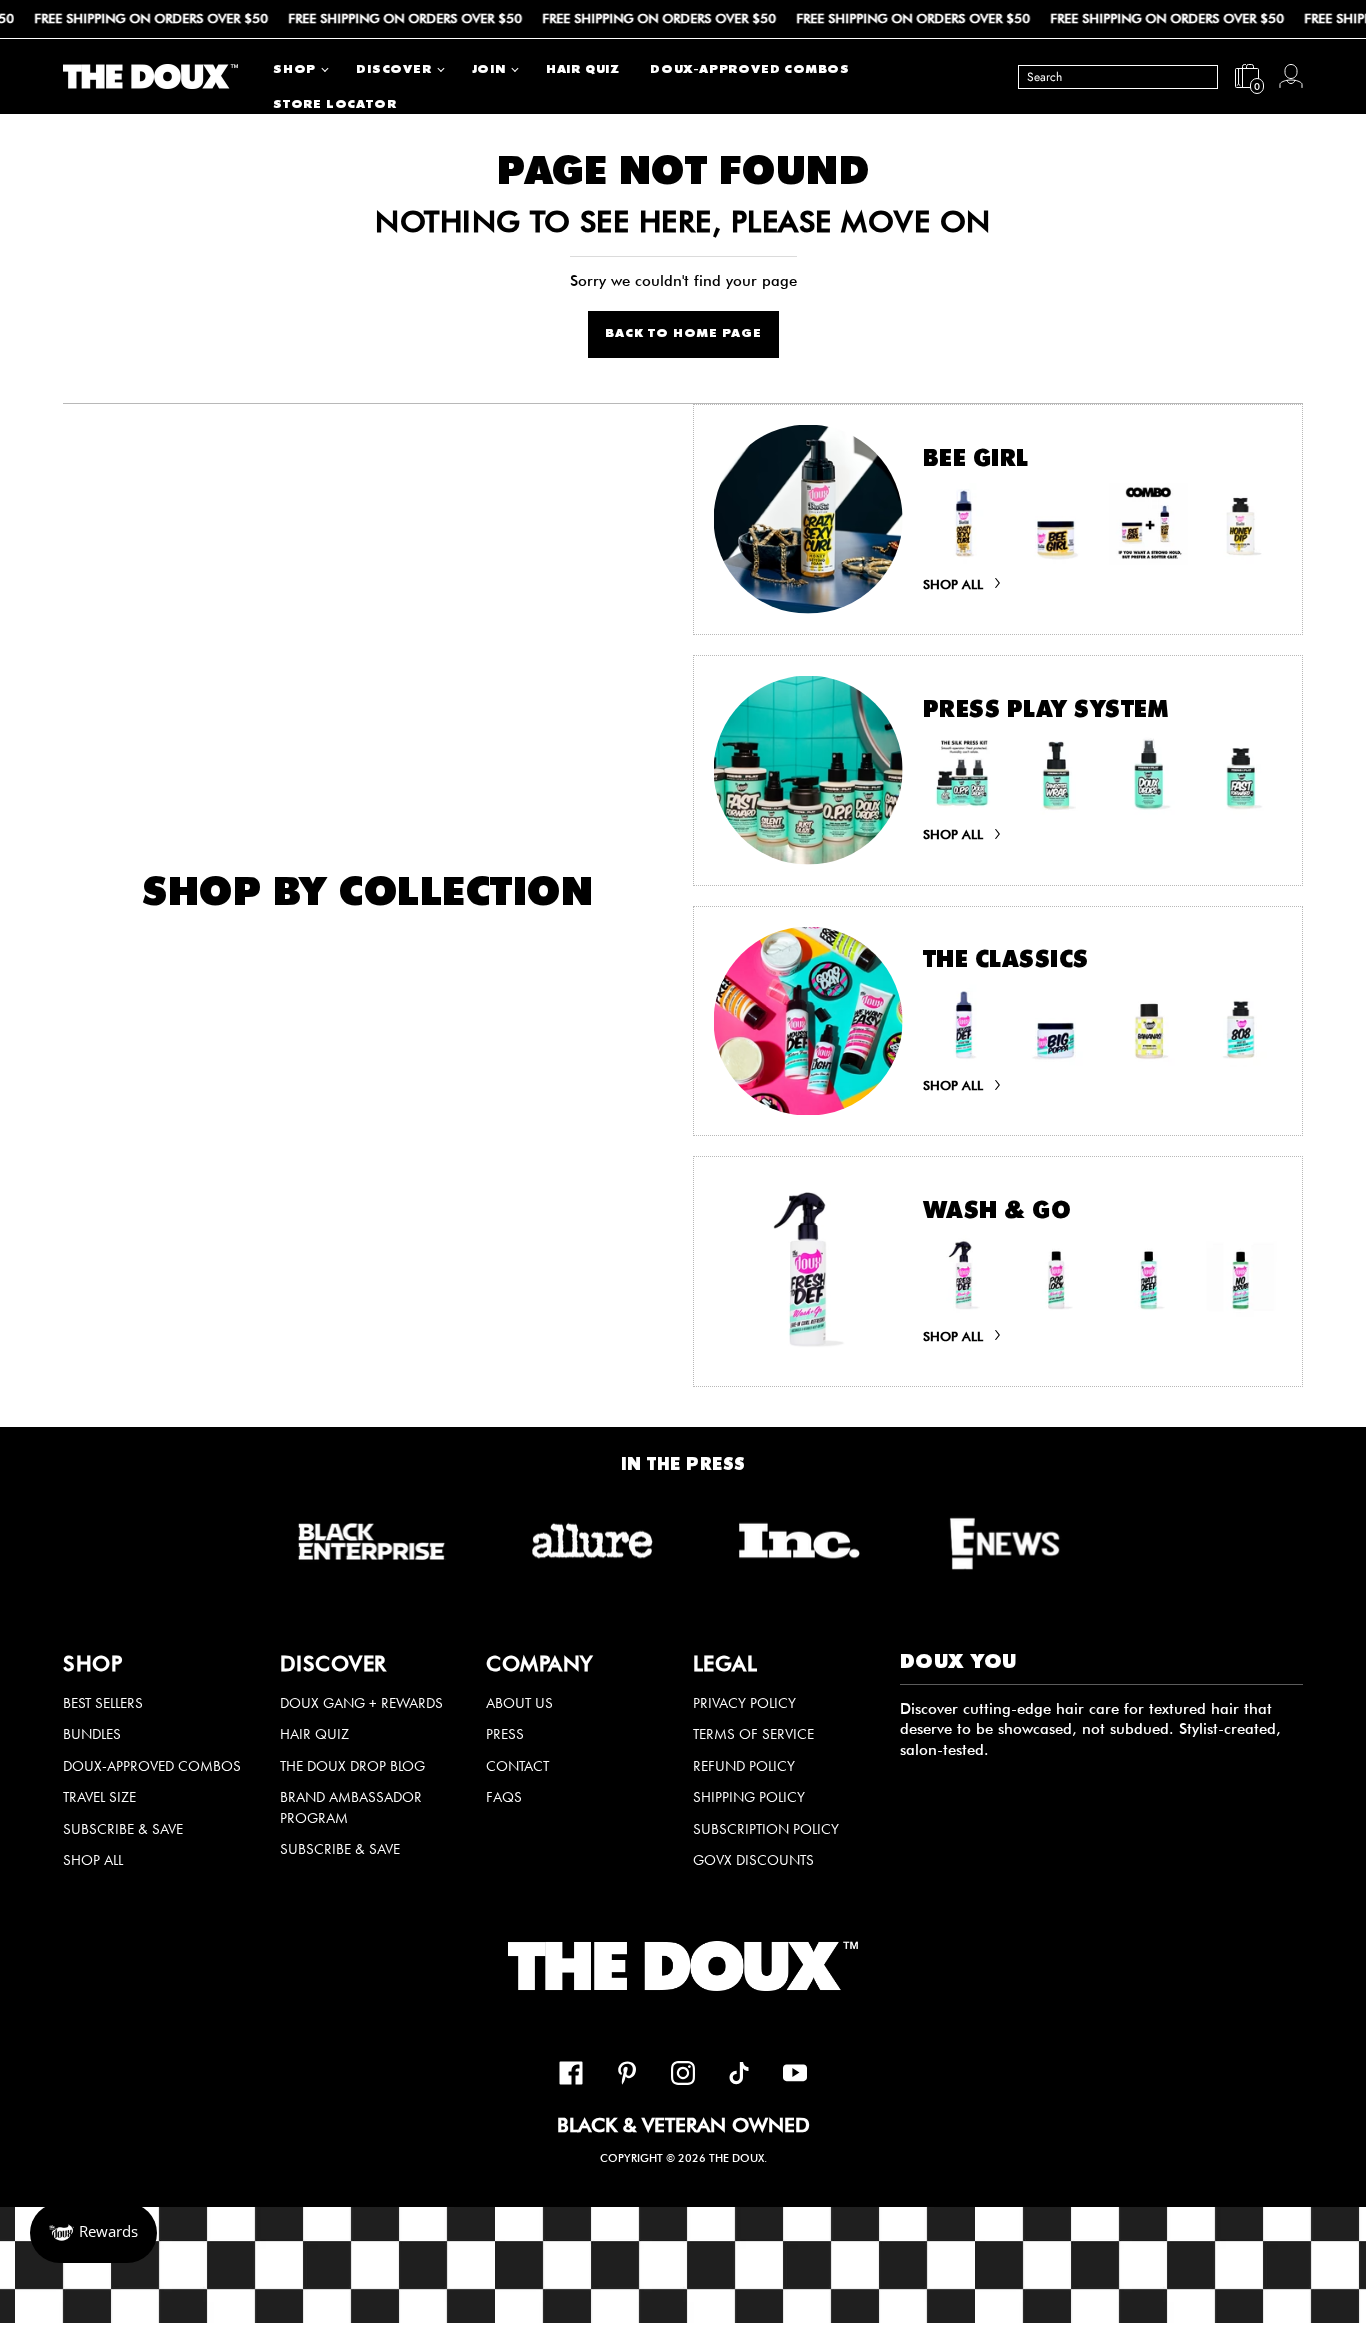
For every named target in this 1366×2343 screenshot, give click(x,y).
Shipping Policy (749, 1797)
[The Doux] (150, 76)
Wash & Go (997, 1213)
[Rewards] (93, 2233)
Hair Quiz (314, 1734)
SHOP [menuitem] (294, 70)
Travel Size (99, 1797)
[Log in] (1291, 76)
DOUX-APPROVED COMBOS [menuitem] (750, 70)
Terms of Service (753, 1734)
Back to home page (683, 334)
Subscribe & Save (123, 1829)
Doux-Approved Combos (152, 1766)
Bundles (92, 1734)
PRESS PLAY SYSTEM (1046, 712)
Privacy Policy (744, 1703)
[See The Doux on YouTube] (795, 2076)
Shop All (93, 1860)
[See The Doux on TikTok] (739, 2076)
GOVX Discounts (753, 1860)
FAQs (504, 1797)
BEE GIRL (976, 461)
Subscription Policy (766, 1829)
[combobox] (1118, 76)
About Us (519, 1703)
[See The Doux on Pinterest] (627, 2076)
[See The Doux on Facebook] (571, 2076)
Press (505, 1734)
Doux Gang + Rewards (361, 1703)
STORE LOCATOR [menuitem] (334, 105)
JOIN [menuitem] (489, 70)
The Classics (1006, 962)
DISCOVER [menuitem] (393, 70)
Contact (517, 1766)
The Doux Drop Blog (352, 1766)
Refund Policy (744, 1766)
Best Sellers (103, 1703)
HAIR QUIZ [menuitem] (583, 70)
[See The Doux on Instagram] (683, 2076)
